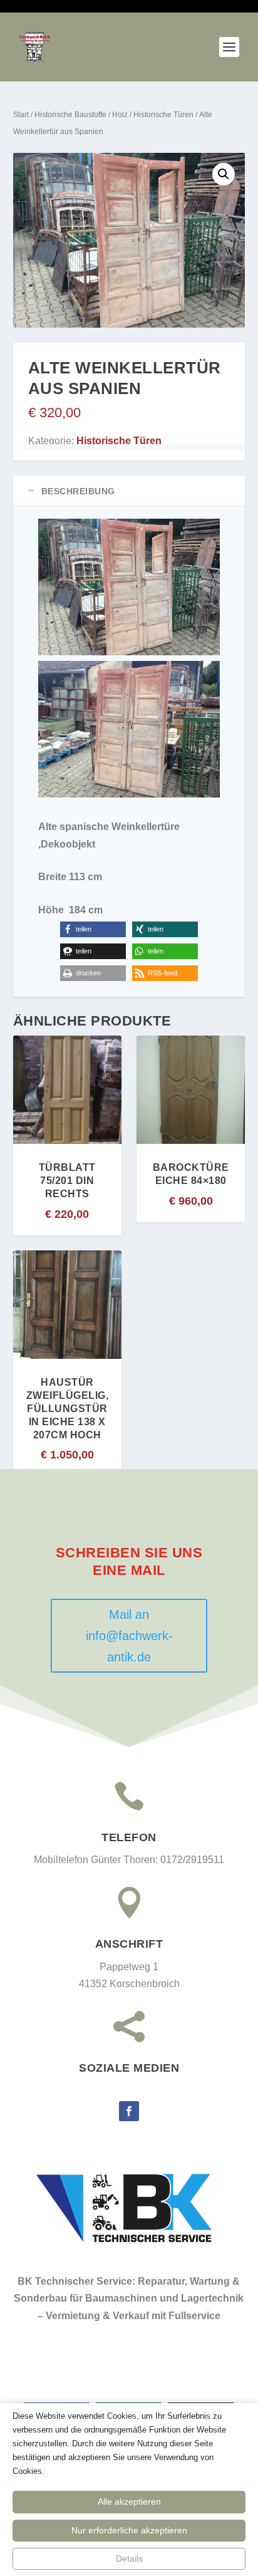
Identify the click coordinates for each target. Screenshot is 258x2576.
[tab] (129, 491)
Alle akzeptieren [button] (129, 2501)
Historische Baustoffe (70, 115)
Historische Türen (163, 115)
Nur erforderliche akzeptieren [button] (129, 2530)
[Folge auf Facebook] (129, 2111)
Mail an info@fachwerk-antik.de (129, 1636)
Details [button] (129, 2558)
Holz (120, 115)
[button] (224, 174)
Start (21, 115)
